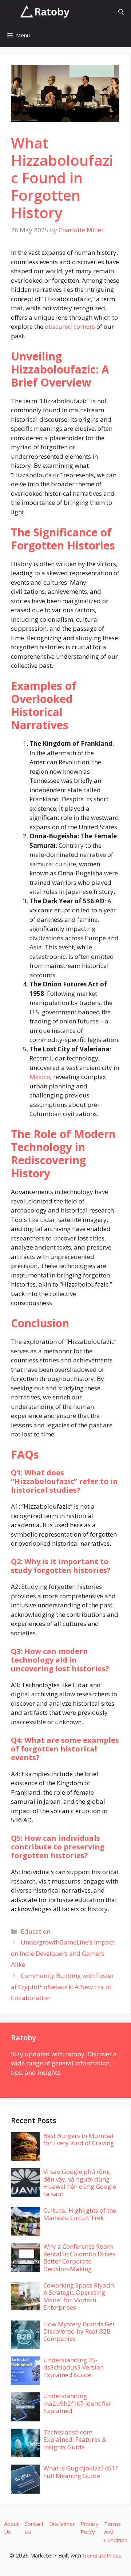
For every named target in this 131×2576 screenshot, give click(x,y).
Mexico (40, 1077)
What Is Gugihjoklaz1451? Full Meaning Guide (81, 2472)
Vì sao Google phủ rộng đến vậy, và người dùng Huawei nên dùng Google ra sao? (80, 2183)
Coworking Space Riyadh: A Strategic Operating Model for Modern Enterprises (79, 2296)
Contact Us (34, 2528)
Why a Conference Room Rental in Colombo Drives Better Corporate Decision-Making (79, 2257)
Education (35, 1931)
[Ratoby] (45, 12)
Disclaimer (62, 2524)
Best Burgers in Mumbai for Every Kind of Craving (79, 2139)
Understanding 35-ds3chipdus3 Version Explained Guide (74, 2367)
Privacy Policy (90, 2528)
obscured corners (70, 326)
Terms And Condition (116, 2532)
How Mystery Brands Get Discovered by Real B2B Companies (79, 2331)
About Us (11, 2528)
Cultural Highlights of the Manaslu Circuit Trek (80, 2214)
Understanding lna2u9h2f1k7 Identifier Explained (77, 2403)
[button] (121, 12)
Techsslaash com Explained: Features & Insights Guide (75, 2440)
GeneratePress (102, 2555)
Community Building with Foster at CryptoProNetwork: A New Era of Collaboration (62, 1987)
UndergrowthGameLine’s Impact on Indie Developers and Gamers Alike (63, 1953)
